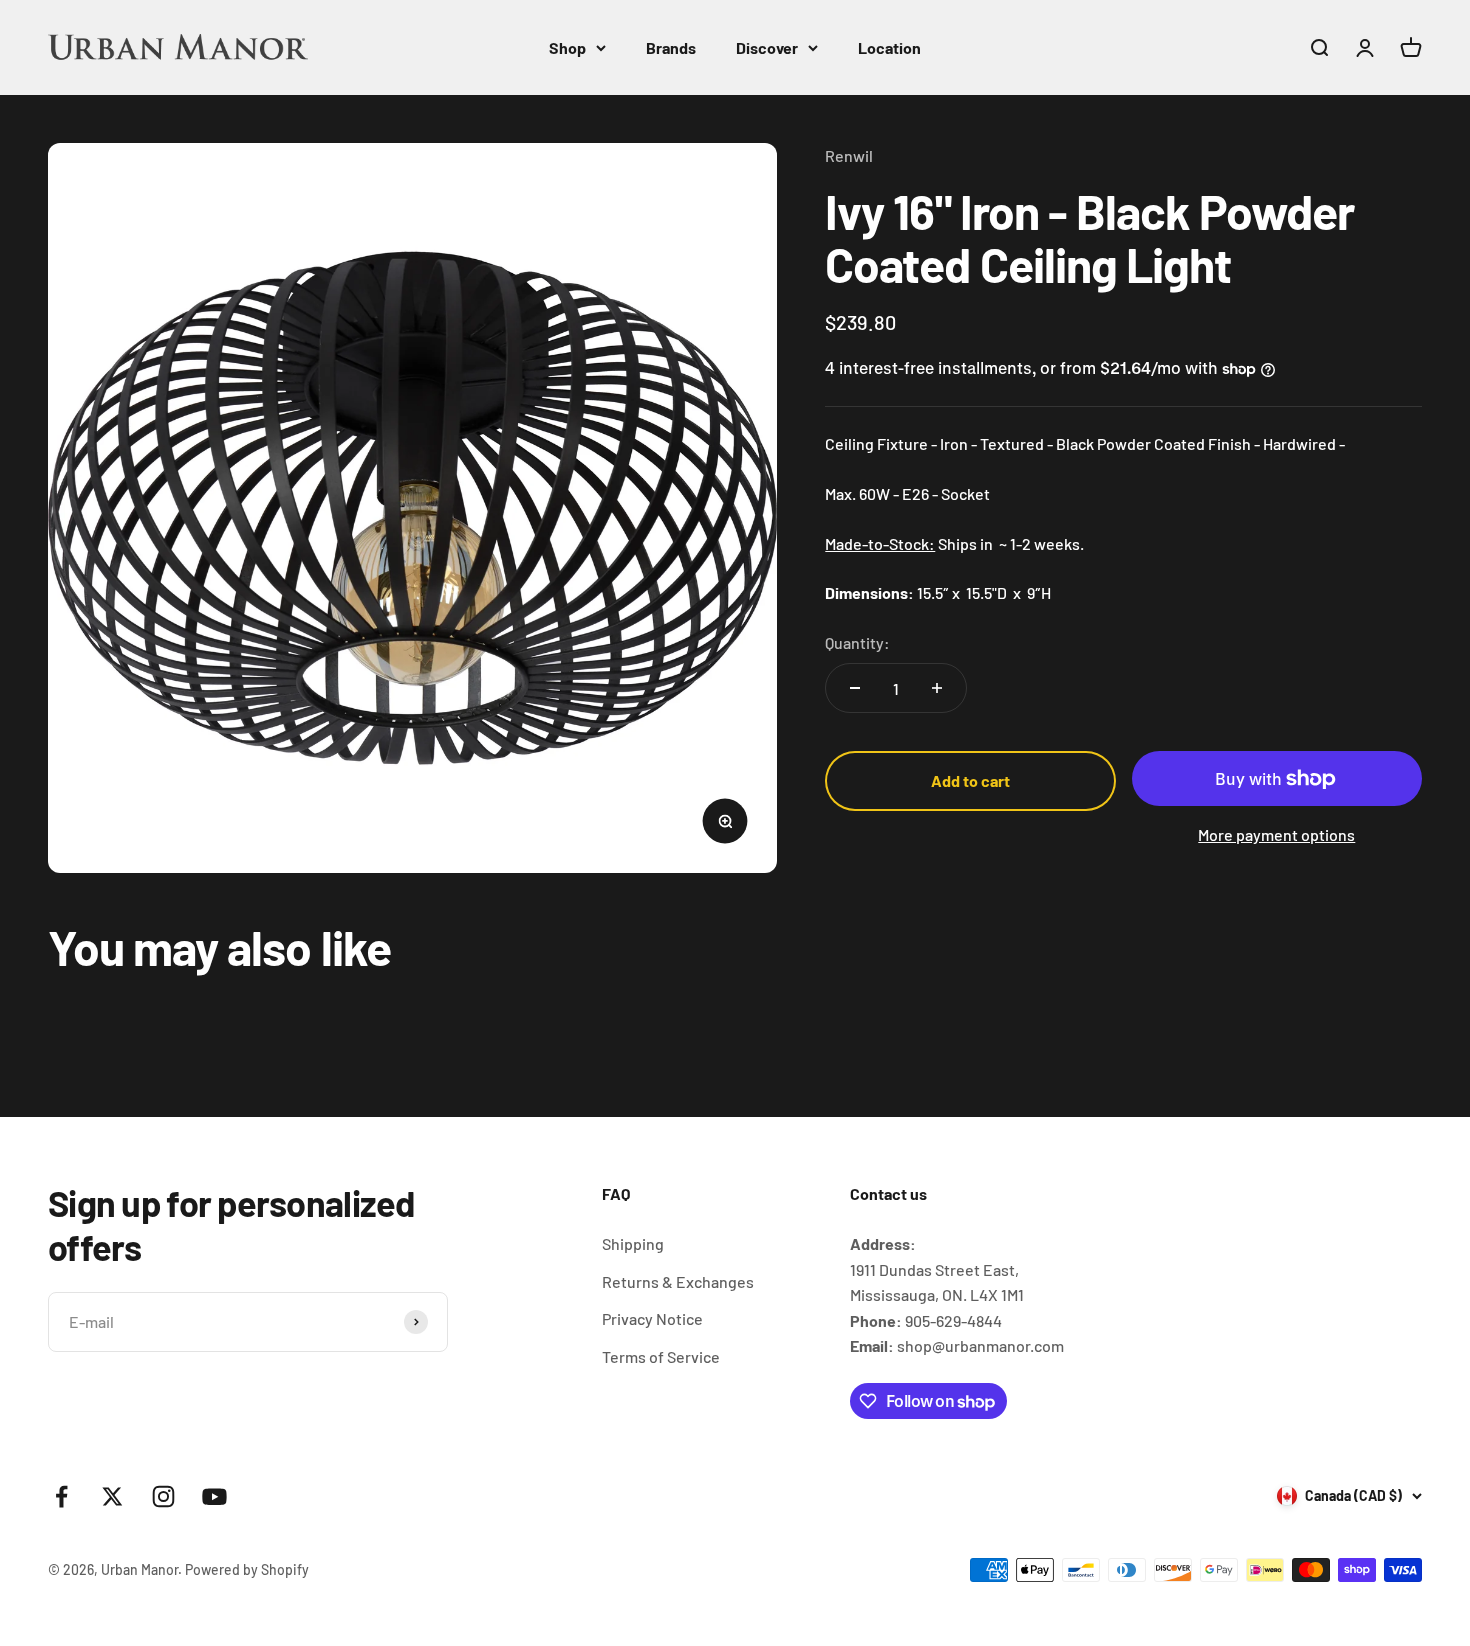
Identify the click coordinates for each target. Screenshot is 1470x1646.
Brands (671, 47)
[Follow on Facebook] (61, 1496)
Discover (767, 47)
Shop (567, 47)
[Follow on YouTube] (214, 1496)
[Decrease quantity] (855, 688)
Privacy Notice (652, 1318)
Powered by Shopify (247, 1569)
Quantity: (857, 642)
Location (889, 47)
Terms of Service (661, 1356)
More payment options (1276, 834)
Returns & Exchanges (678, 1281)
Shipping (633, 1243)
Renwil (849, 155)
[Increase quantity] (937, 688)
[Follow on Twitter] (112, 1496)
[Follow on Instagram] (163, 1496)
